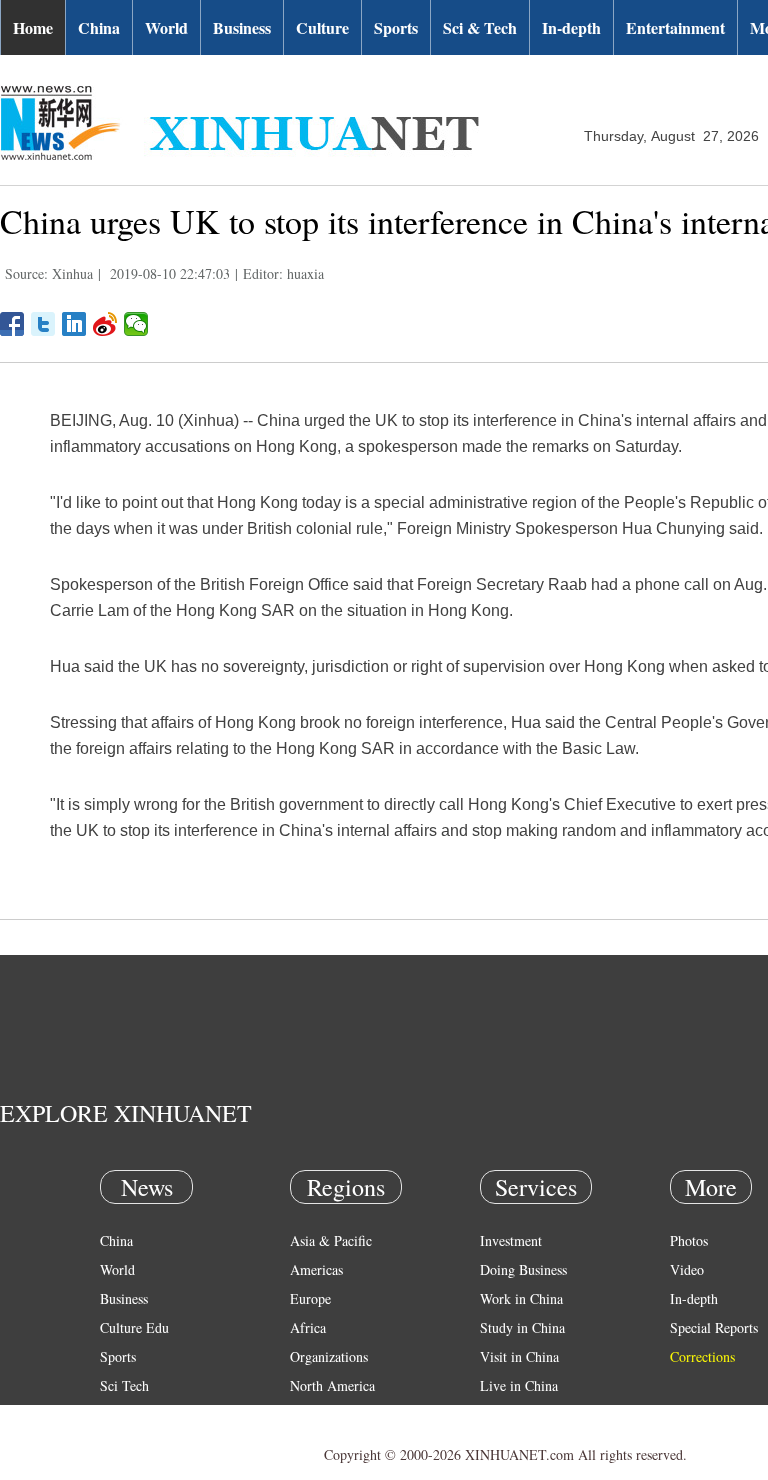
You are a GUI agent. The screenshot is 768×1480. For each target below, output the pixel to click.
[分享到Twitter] (43, 324)
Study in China (522, 1327)
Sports (396, 27)
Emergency (512, 1414)
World (166, 27)
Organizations (329, 1356)
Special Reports (714, 1327)
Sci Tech (124, 1385)
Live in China (519, 1385)
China (99, 27)
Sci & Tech (480, 27)
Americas (316, 1269)
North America (332, 1385)
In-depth (571, 27)
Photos (689, 1240)
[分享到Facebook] (12, 324)
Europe (310, 1298)
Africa (308, 1327)
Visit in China (519, 1356)
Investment (511, 1240)
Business (242, 27)
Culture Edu (134, 1327)
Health (118, 1414)
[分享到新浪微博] (105, 324)
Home (33, 27)
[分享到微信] (136, 324)
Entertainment (675, 27)
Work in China (521, 1298)
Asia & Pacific (331, 1240)
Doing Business (523, 1269)
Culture (322, 27)
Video (687, 1269)
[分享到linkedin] (74, 324)
